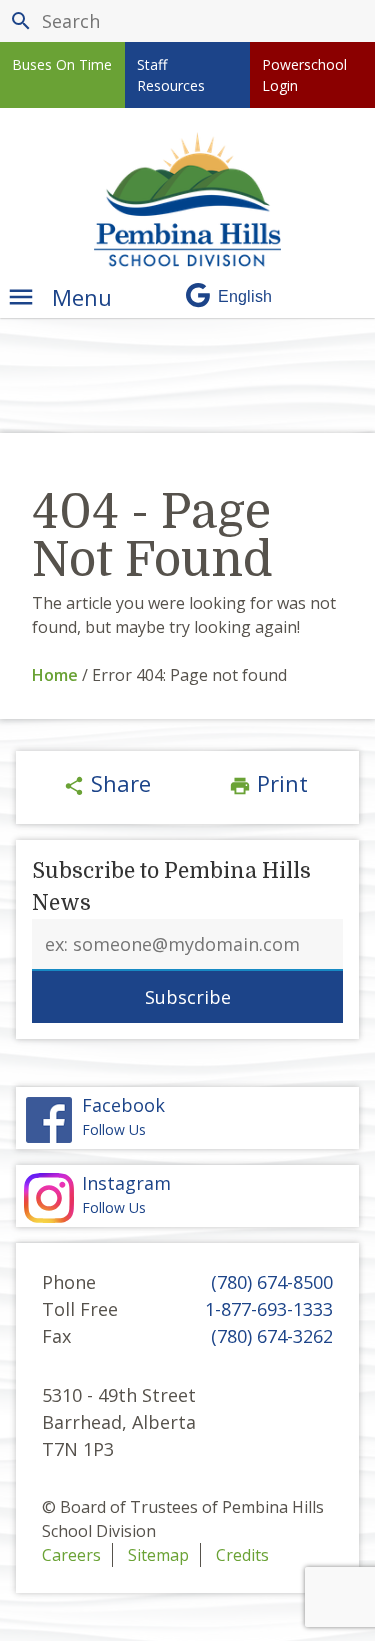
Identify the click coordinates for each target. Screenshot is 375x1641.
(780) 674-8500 (272, 1282)
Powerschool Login (304, 75)
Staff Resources (171, 75)
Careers (71, 1555)
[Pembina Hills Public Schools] (188, 199)
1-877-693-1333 (269, 1309)
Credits (242, 1555)
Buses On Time (62, 64)
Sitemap (158, 1555)
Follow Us (126, 1195)
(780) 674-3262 (272, 1336)
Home (55, 675)
